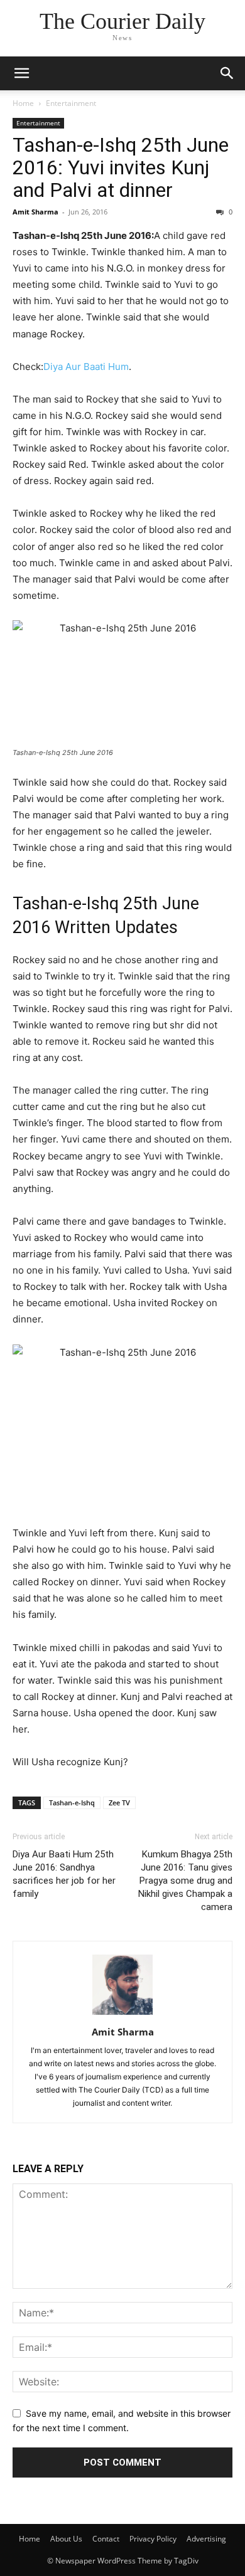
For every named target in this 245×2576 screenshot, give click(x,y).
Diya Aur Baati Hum (86, 367)
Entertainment (71, 103)
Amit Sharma (35, 212)
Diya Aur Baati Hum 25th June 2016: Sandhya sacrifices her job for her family (64, 1874)
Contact (106, 2539)
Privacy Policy (153, 2539)
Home (23, 103)
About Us (66, 2539)
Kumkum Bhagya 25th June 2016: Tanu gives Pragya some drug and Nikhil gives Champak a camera (185, 1881)
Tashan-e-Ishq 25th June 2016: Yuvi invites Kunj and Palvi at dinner (121, 167)
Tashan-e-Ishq (72, 1803)
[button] (21, 73)
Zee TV (119, 1803)
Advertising (206, 2539)
